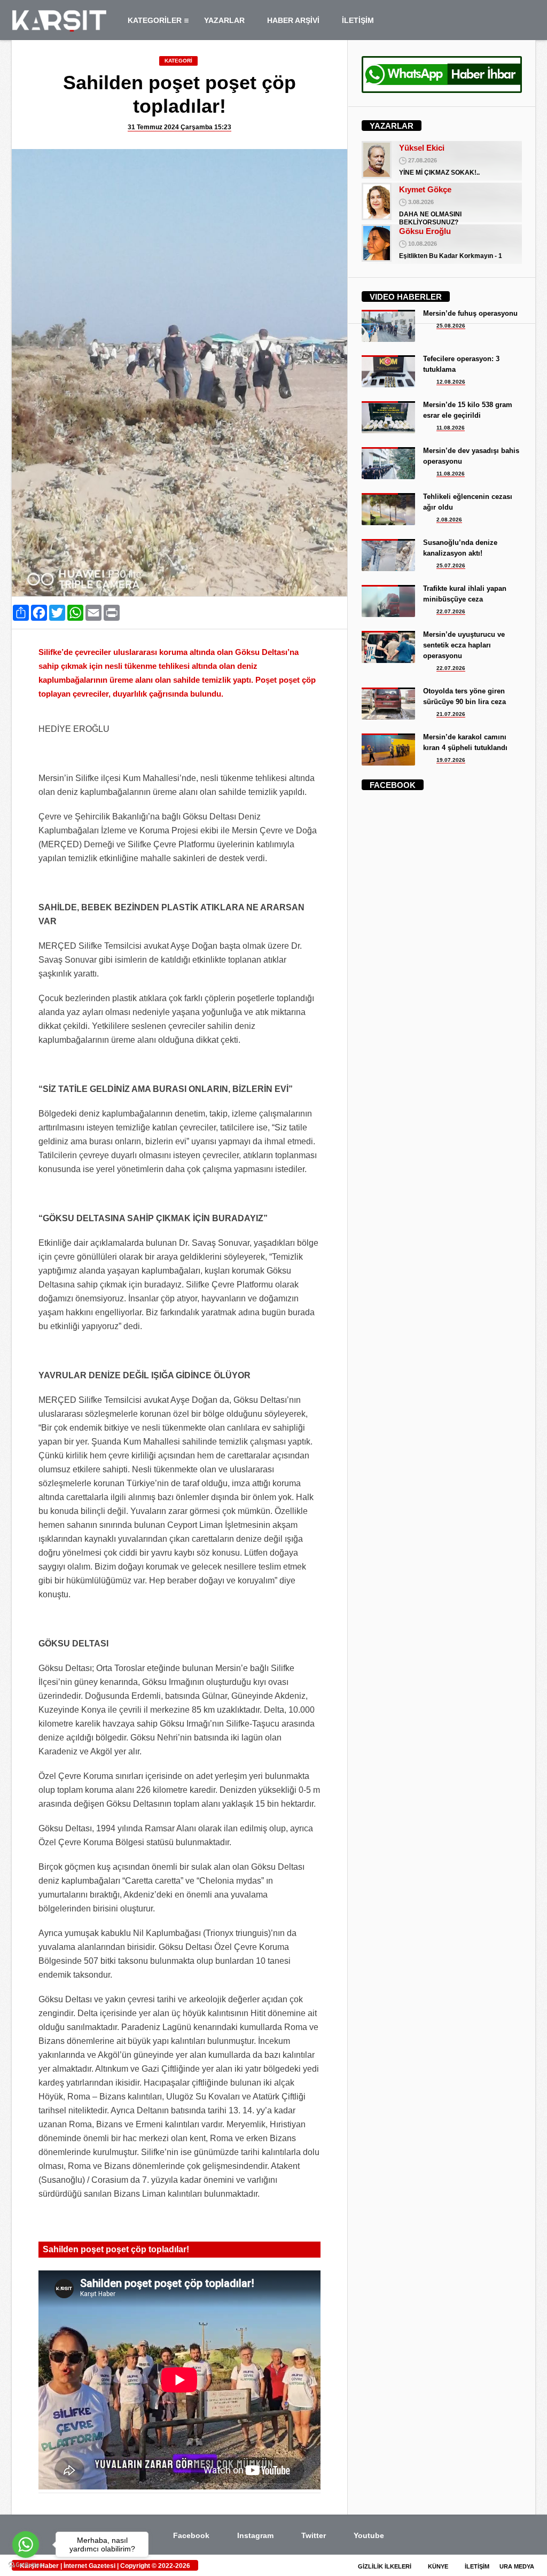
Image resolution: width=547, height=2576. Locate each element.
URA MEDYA (517, 2566)
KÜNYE (437, 2566)
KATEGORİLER (155, 20)
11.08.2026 (451, 428)
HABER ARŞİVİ (293, 20)
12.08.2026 (451, 382)
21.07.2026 (451, 714)
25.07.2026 (451, 565)
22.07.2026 (451, 611)
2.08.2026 (449, 520)
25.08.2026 (451, 326)
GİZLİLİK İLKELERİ (384, 2566)
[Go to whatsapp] (26, 2544)
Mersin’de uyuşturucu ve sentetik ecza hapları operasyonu (464, 645)
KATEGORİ (178, 61)
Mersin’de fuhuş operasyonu (470, 313)
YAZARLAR (224, 20)
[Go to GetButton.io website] (26, 2565)
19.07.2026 (451, 760)
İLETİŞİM (358, 20)
